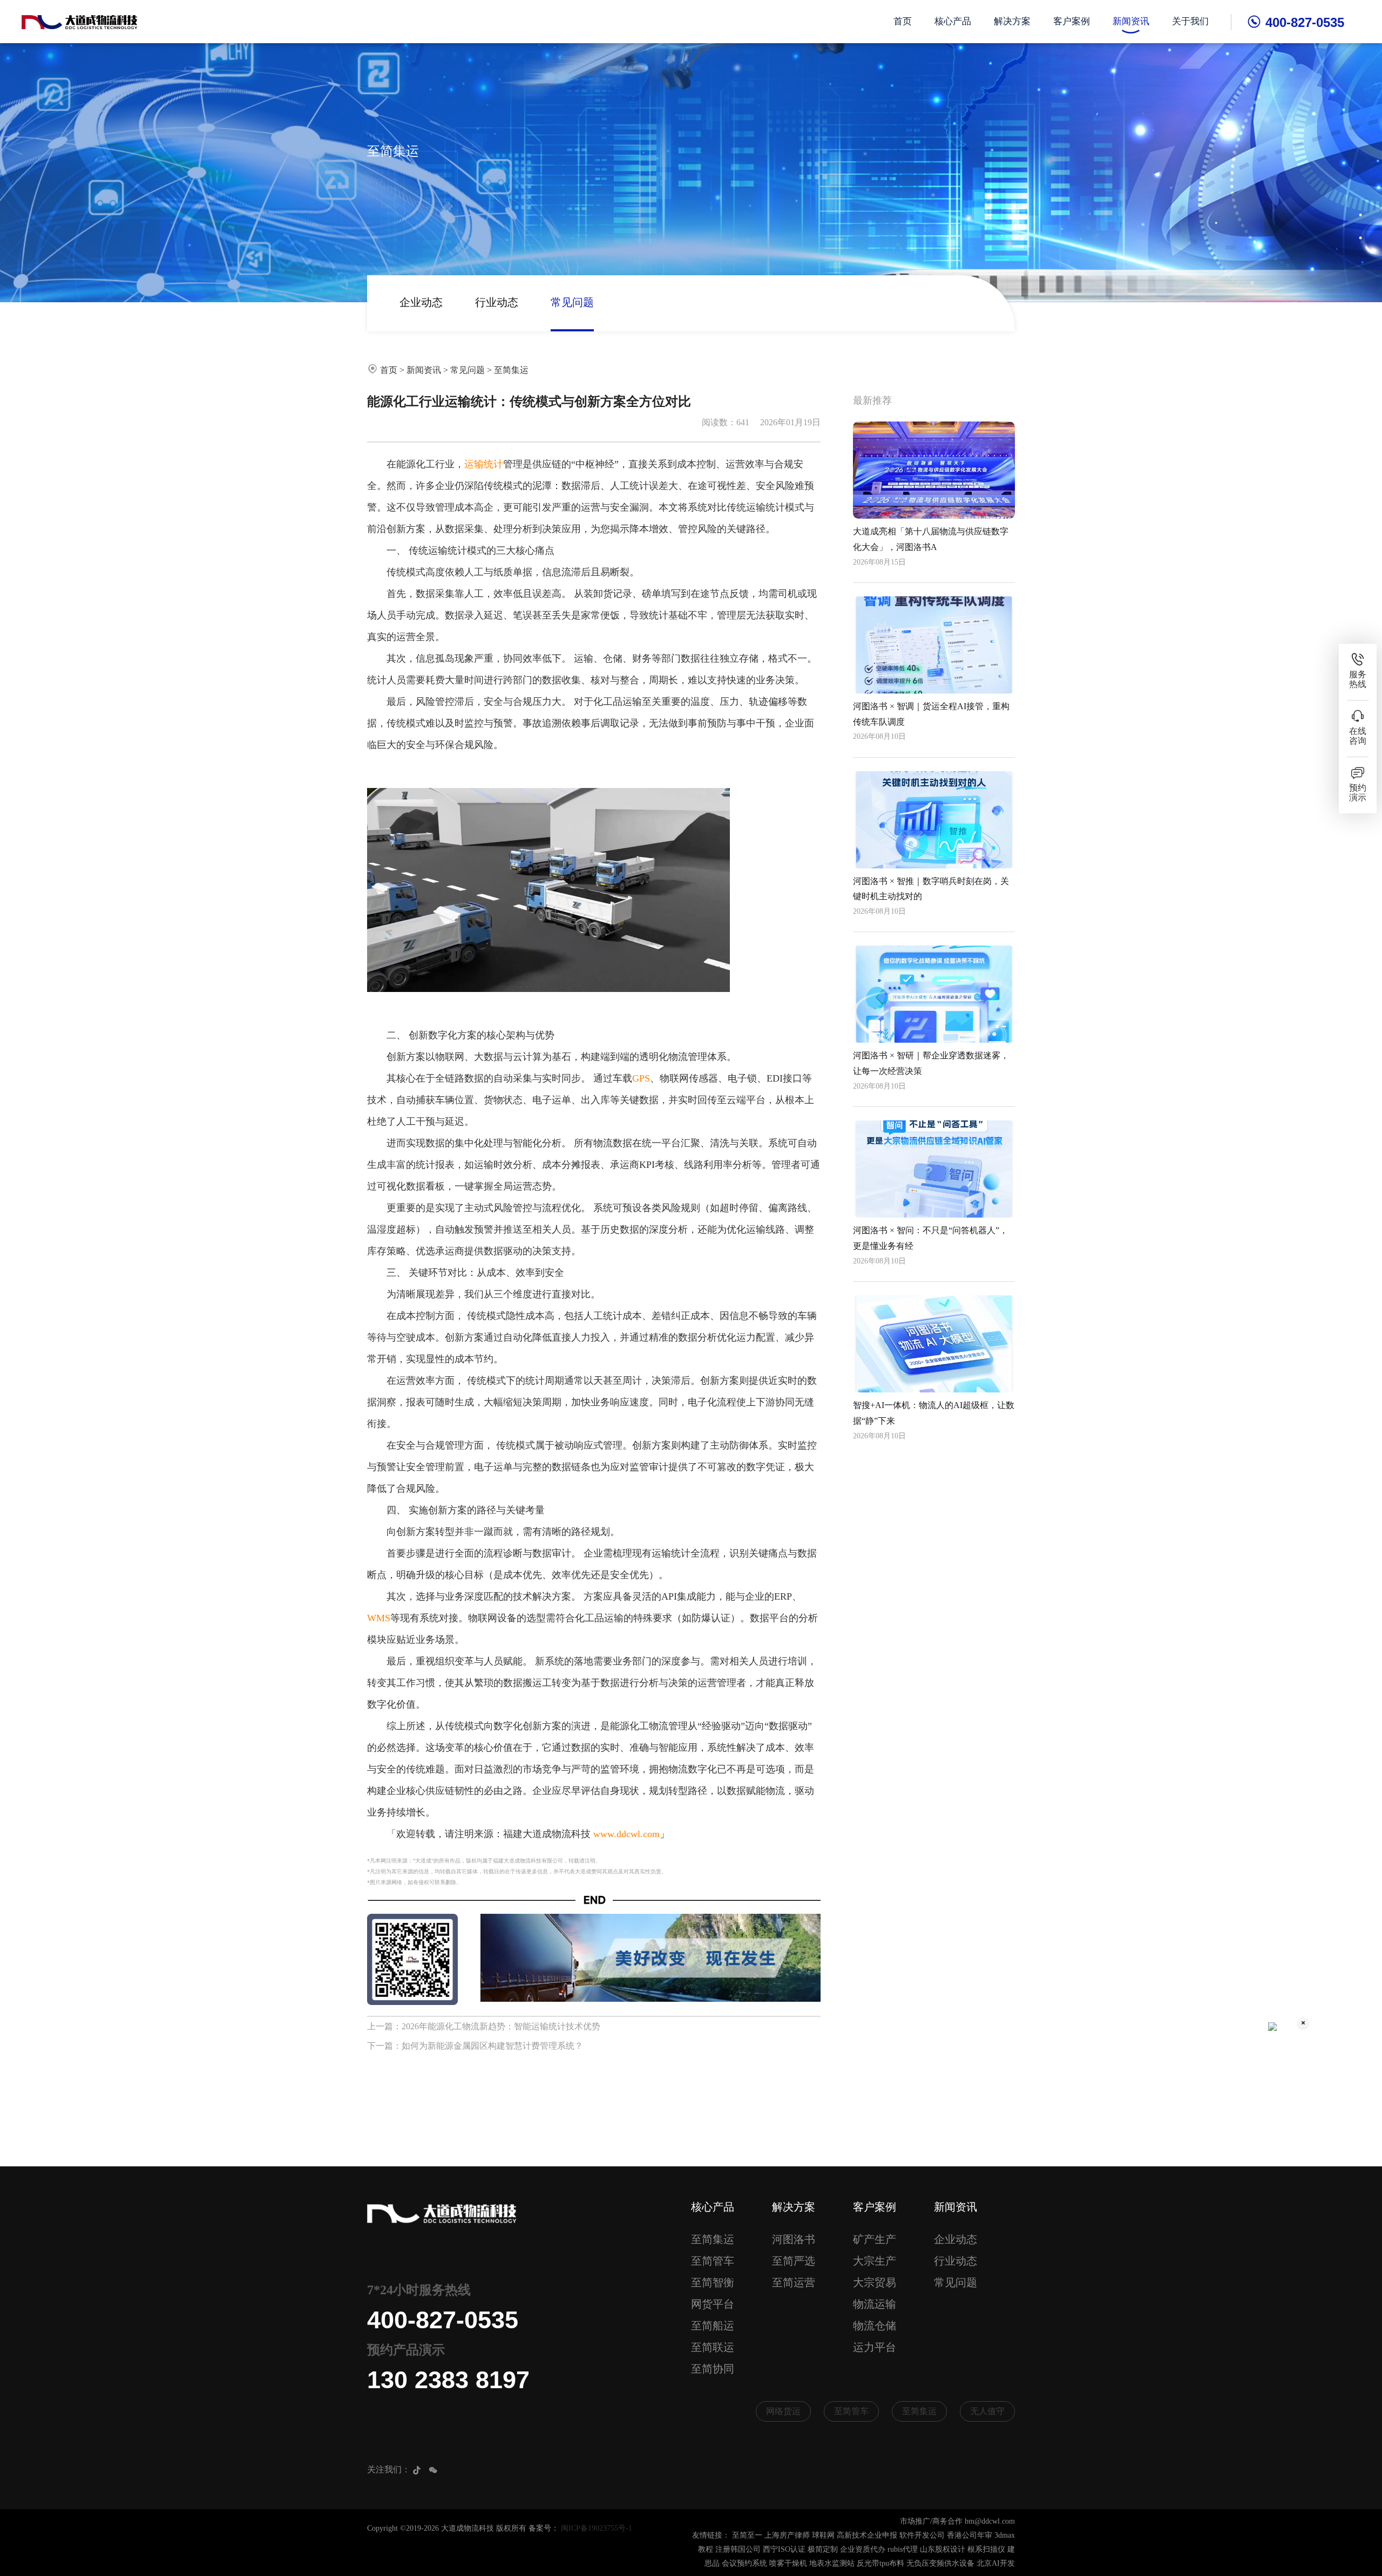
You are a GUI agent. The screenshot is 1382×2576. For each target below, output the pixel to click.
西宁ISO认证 (784, 2549)
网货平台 (713, 2304)
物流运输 (875, 2304)
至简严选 (794, 2261)
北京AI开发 (996, 2563)
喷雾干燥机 (788, 2563)
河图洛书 (794, 2239)
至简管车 (713, 2261)
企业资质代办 (863, 2549)
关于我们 (1190, 21)
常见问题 (572, 302)
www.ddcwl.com (626, 1834)
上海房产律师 (787, 2535)
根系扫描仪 (986, 2549)
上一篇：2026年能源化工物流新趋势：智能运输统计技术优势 (484, 2026)
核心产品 (953, 21)
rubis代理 (903, 2549)
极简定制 (823, 2549)
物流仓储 (875, 2326)
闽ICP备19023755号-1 (597, 2528)
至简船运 (713, 2326)
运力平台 (875, 2347)
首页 (903, 21)
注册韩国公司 (738, 2549)
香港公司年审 (970, 2535)
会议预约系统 (744, 2563)
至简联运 (713, 2347)
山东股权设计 (943, 2549)
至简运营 (794, 2282)
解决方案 (1012, 21)
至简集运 (511, 370)
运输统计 (484, 464)
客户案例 (1072, 21)
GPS (641, 1078)
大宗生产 (875, 2261)
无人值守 (987, 2411)
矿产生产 (875, 2239)
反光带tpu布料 (880, 2563)
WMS (379, 1618)
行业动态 (497, 302)
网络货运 (783, 2411)
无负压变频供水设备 (940, 2563)
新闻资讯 (1131, 21)
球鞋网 (823, 2535)
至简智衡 (713, 2282)
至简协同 (713, 2369)
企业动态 (421, 302)
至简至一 (747, 2535)
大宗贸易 (875, 2282)
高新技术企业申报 (867, 2535)
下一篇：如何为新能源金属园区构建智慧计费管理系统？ (475, 2046)
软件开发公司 (922, 2535)
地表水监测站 (832, 2563)
